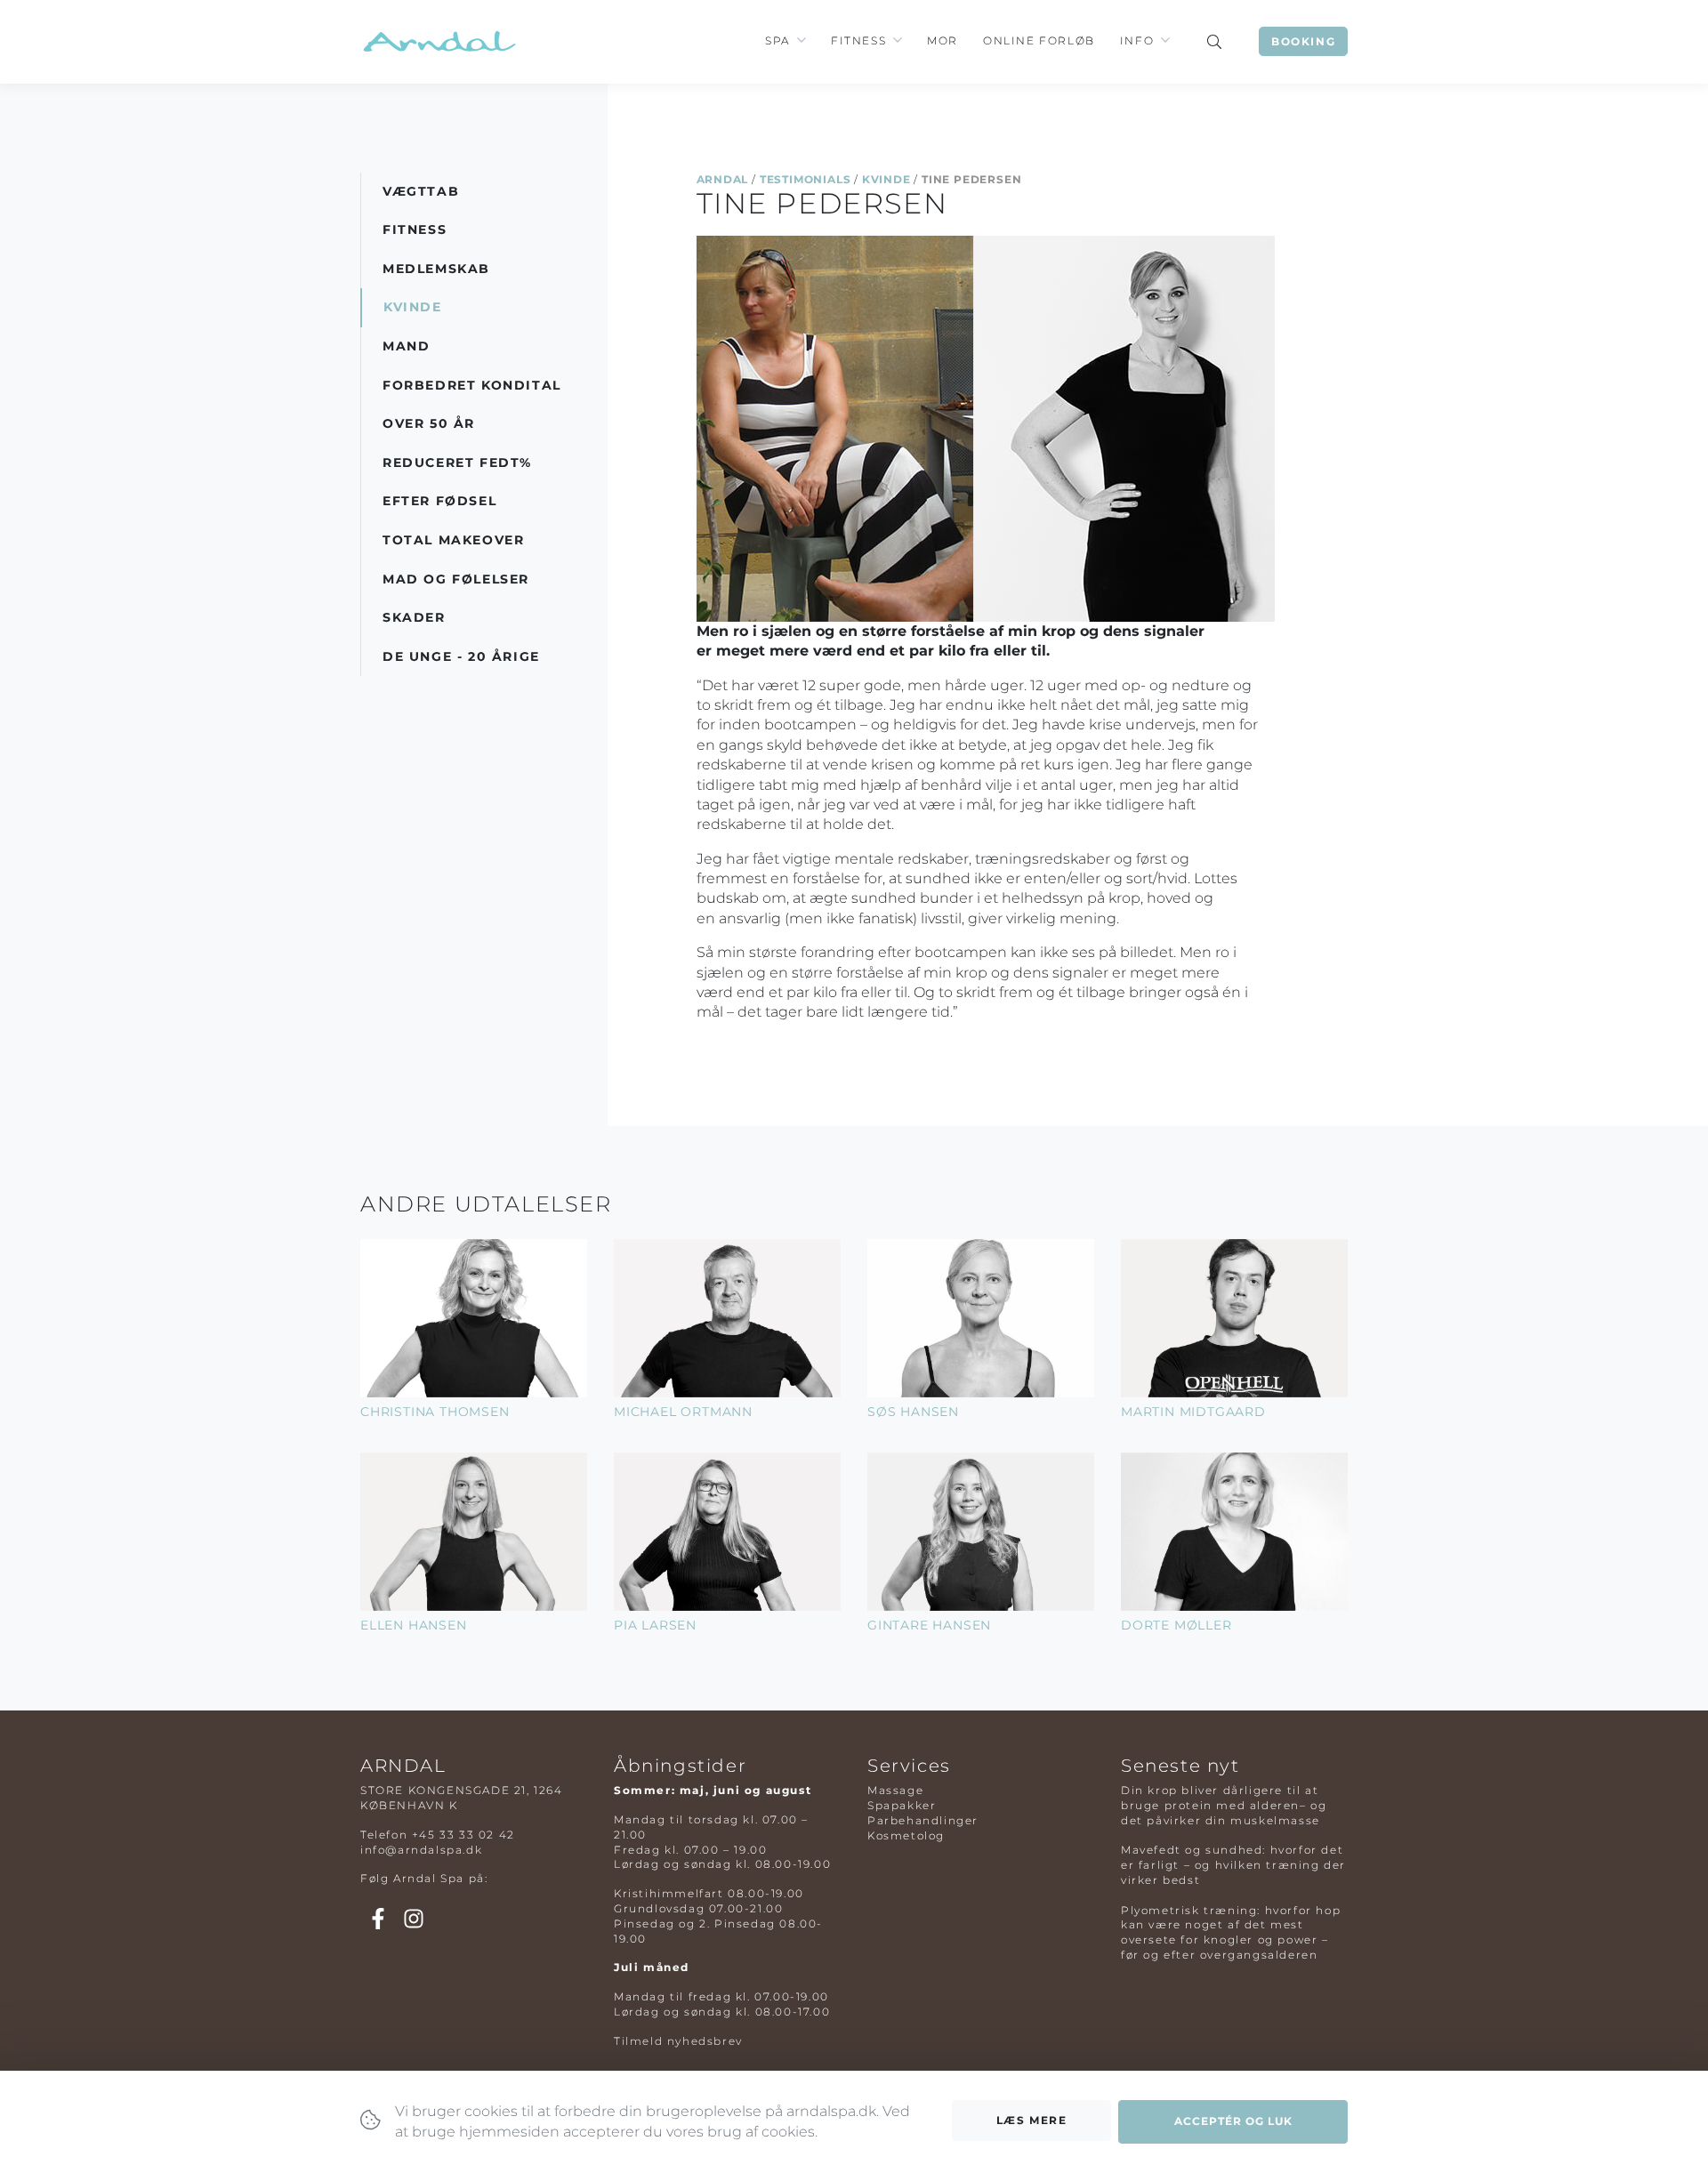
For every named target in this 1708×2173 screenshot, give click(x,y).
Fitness (858, 40)
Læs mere (1032, 2120)
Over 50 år (429, 423)
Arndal (723, 179)
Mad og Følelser (456, 579)
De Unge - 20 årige (461, 656)
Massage (895, 1790)
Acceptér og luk (1233, 2121)
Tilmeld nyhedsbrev (678, 2041)
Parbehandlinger (923, 1820)
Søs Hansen (913, 1412)
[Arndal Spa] (438, 41)
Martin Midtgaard (1193, 1412)
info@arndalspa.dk (421, 1850)
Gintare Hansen (929, 1625)
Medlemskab (436, 269)
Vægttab (421, 191)
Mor (943, 40)
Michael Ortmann (683, 1412)
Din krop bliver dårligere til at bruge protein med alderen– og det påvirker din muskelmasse (1224, 1805)
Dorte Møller (1176, 1625)
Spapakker (902, 1805)
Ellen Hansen (414, 1625)
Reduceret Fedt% (457, 463)
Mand (406, 346)
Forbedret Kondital (472, 385)
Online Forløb (1039, 40)
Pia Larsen (655, 1625)
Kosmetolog (906, 1835)
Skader (414, 617)
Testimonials (806, 179)
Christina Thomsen (435, 1412)
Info (1137, 40)
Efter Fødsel (439, 501)
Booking (1303, 41)
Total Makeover (453, 540)
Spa (777, 40)
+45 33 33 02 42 (463, 1835)
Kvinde (886, 179)
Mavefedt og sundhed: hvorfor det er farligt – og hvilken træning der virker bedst (1233, 1865)
